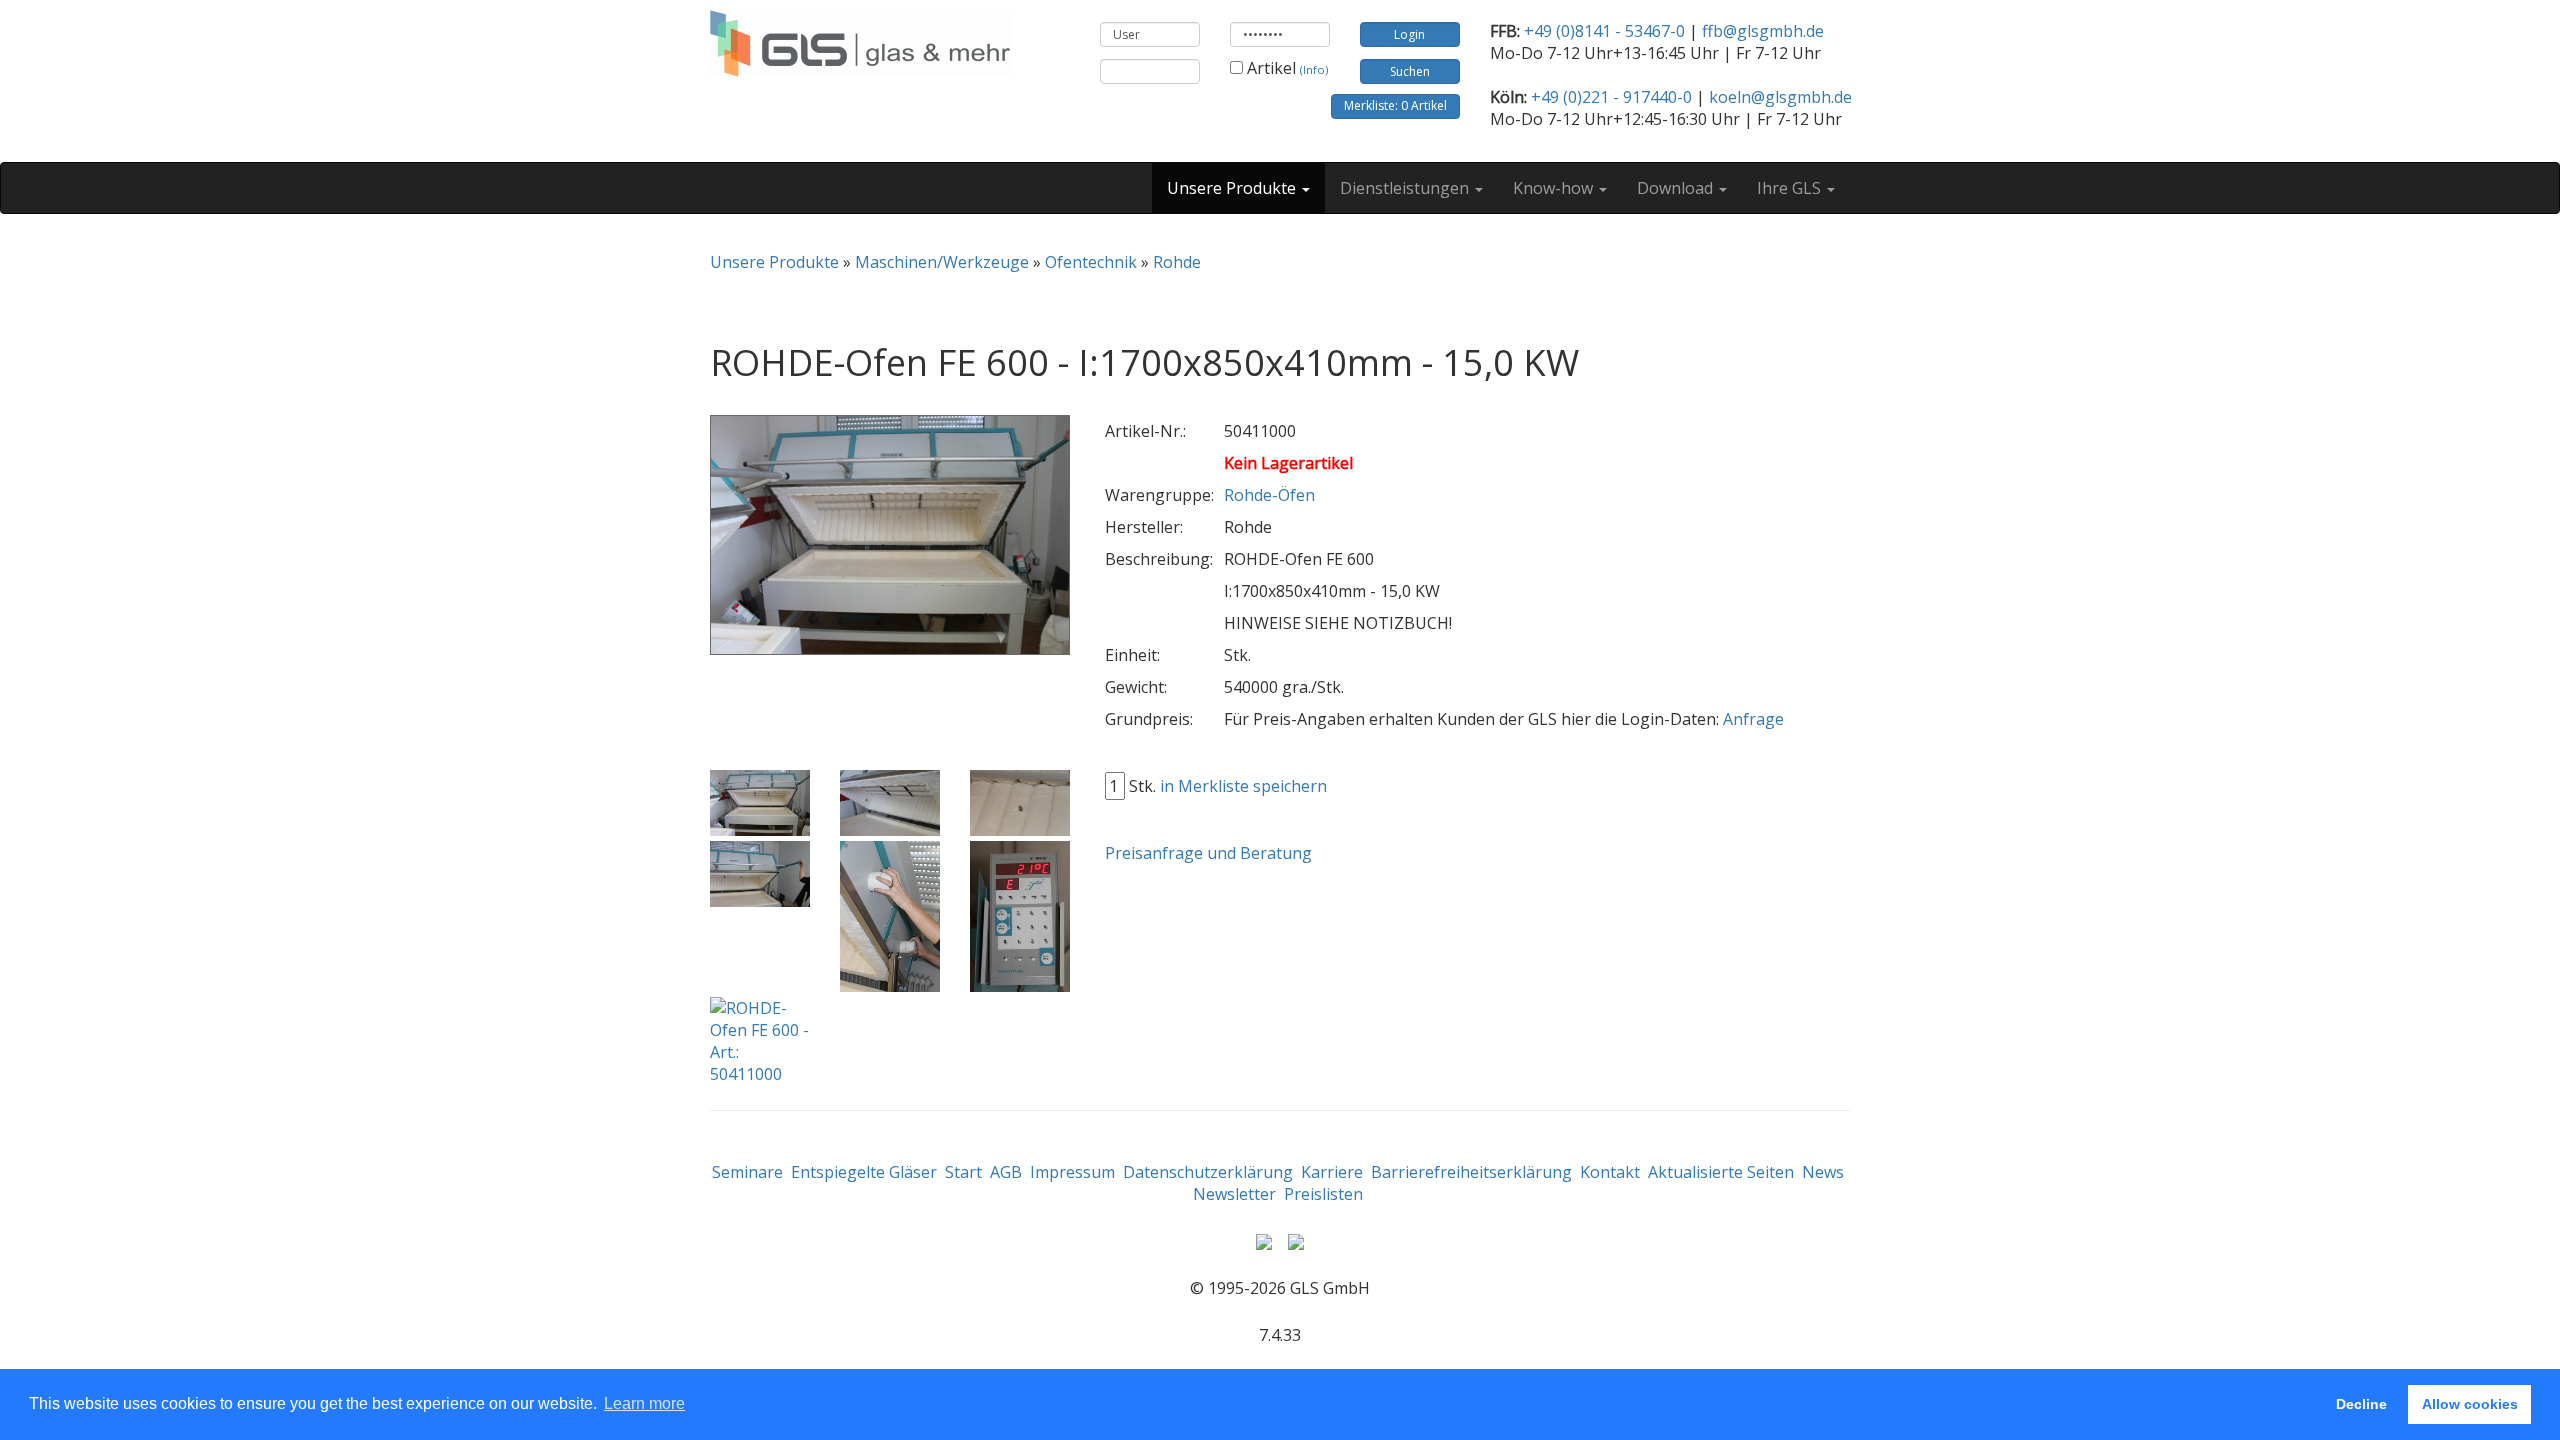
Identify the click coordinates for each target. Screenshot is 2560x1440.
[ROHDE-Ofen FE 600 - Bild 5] (890, 917)
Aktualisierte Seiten (1721, 1172)
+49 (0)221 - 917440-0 (1611, 97)
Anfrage (1753, 719)
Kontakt (1610, 1172)
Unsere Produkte (1233, 188)
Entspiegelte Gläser (864, 1172)
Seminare (747, 1172)
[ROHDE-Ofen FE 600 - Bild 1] (760, 804)
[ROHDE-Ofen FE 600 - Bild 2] (890, 804)
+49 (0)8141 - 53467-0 (1604, 31)
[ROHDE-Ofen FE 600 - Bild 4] (760, 875)
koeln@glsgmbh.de (1780, 97)
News (1823, 1172)
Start (963, 1172)
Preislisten (1323, 1194)
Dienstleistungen (1406, 188)
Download (1677, 188)
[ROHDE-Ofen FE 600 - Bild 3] (1020, 804)
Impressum (1072, 1172)
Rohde (1177, 262)
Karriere (1332, 1172)
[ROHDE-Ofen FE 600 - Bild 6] (1020, 917)
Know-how (1555, 188)
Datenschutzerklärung (1208, 1172)
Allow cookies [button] (2470, 1404)
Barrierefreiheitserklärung (1471, 1172)
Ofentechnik (1091, 262)
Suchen (1410, 71)
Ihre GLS (1791, 188)
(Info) (1314, 69)
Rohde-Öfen (1269, 495)
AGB (1006, 1172)
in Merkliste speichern (1243, 786)
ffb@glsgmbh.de (1763, 31)
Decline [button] (2361, 1404)
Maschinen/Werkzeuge (942, 262)
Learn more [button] (644, 1403)
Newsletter (1234, 1194)
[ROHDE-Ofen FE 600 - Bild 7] (760, 1041)
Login (1409, 34)
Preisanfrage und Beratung (1208, 853)
